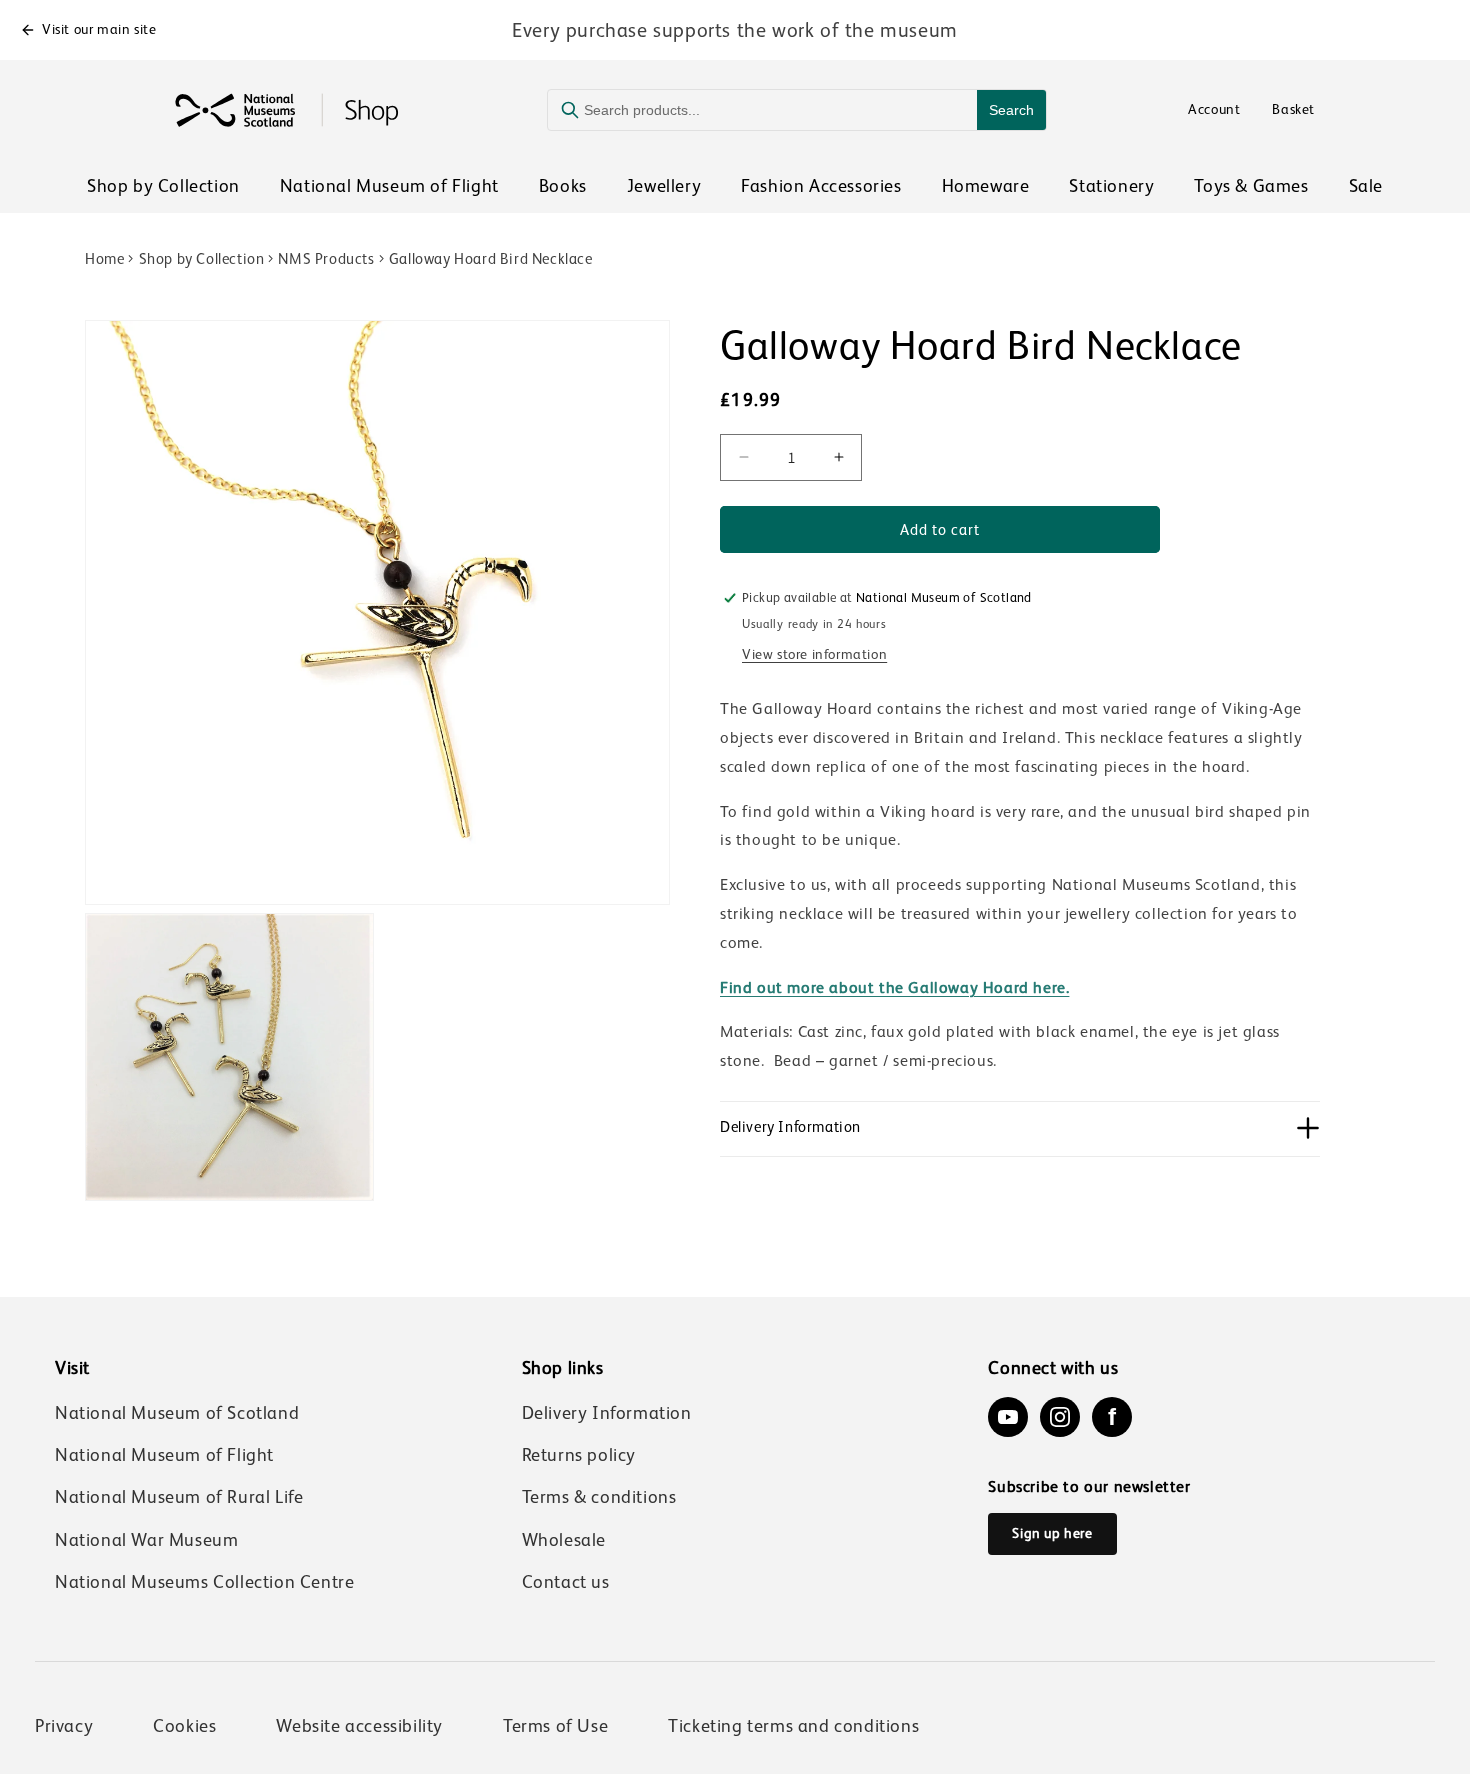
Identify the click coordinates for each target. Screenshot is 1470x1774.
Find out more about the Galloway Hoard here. (894, 987)
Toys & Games (1251, 186)
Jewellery (664, 186)
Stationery (1111, 186)
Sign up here (1052, 1533)
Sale (1366, 186)
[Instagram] (1060, 1417)
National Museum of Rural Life (179, 1497)
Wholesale (564, 1540)
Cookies (184, 1726)
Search (1011, 110)
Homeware (986, 186)
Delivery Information (607, 1413)
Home (104, 258)
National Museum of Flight (389, 186)
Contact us (566, 1582)
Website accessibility (359, 1726)
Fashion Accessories (821, 186)
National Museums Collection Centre (204, 1582)
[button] (1020, 1128)
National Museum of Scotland (177, 1413)
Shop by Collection (163, 186)
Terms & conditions (599, 1497)
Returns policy (579, 1455)
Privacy (64, 1726)
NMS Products (326, 258)
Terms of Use (555, 1726)
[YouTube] (1008, 1417)
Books (563, 186)
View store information (814, 653)
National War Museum (146, 1540)
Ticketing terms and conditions (793, 1726)
